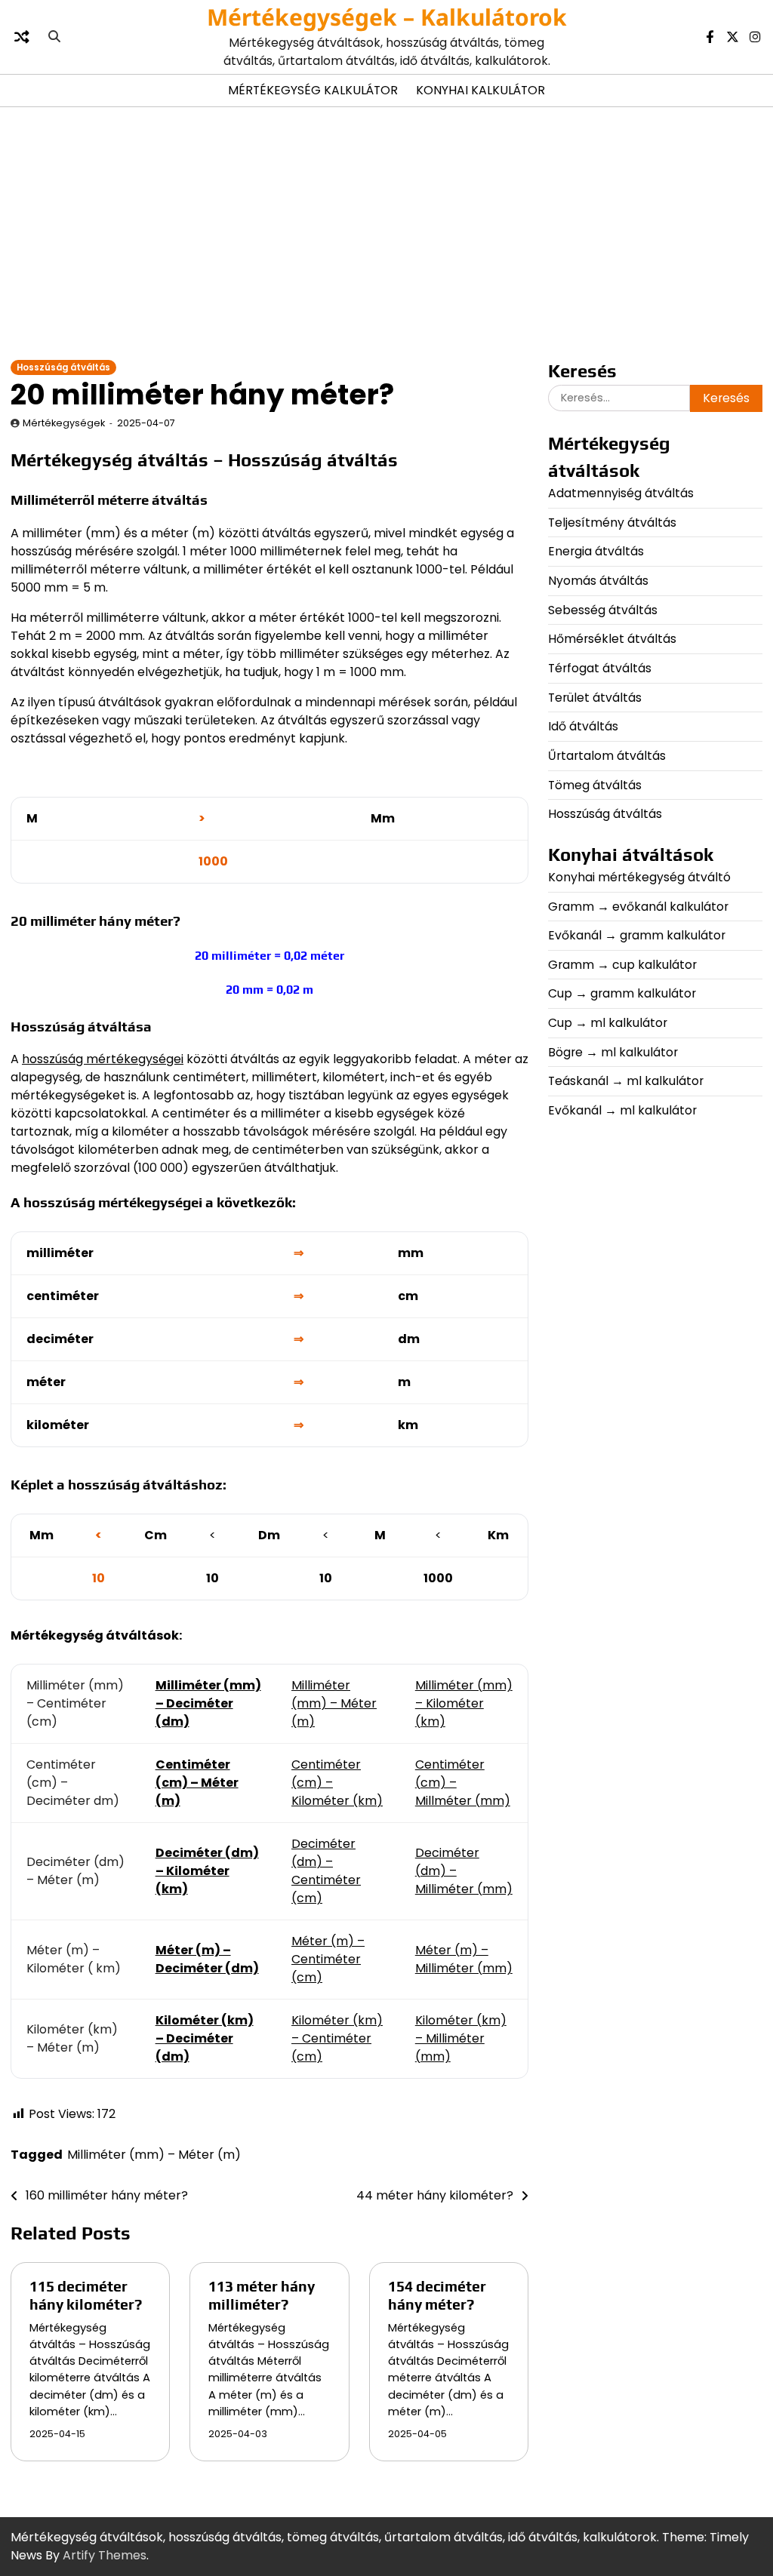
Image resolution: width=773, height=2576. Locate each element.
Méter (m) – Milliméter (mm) (464, 1959)
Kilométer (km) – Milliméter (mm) (461, 2038)
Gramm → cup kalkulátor (622, 965)
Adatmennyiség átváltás (621, 493)
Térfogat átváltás (600, 668)
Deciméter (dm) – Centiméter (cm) (326, 1871)
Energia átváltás (596, 551)
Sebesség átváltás (603, 610)
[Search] (54, 37)
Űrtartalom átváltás (607, 756)
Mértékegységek (64, 423)
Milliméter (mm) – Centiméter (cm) (75, 1703)
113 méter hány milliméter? (262, 2295)
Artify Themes (105, 2555)
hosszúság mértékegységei (103, 1059)
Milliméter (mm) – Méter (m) (334, 1703)
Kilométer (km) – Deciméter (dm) (205, 2038)
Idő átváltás (583, 726)
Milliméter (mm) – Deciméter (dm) (208, 1703)
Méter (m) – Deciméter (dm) (207, 1959)
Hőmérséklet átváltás (612, 639)
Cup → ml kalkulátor (608, 1023)
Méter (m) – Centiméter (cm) (328, 1959)
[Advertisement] (386, 232)
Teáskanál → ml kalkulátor (626, 1081)
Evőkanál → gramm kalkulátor (637, 935)
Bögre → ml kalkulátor (613, 1052)
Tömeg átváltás (595, 785)
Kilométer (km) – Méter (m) (72, 2038)
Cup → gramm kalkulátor (622, 993)
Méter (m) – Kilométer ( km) (74, 1959)
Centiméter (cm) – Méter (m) (197, 1783)
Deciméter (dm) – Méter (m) (75, 1871)
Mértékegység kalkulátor (313, 90)
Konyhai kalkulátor (480, 90)
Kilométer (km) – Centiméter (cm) (337, 2038)
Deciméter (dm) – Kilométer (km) (207, 1871)
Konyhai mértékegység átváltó (639, 877)
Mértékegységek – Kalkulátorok (387, 17)
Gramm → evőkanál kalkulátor (638, 907)
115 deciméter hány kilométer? (86, 2295)
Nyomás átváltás (598, 581)
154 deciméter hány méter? (437, 2295)
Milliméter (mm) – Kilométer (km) (464, 1703)
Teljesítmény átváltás (612, 523)
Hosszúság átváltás (63, 367)
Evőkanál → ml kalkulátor (622, 1110)
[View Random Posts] (22, 37)
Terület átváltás (595, 698)
